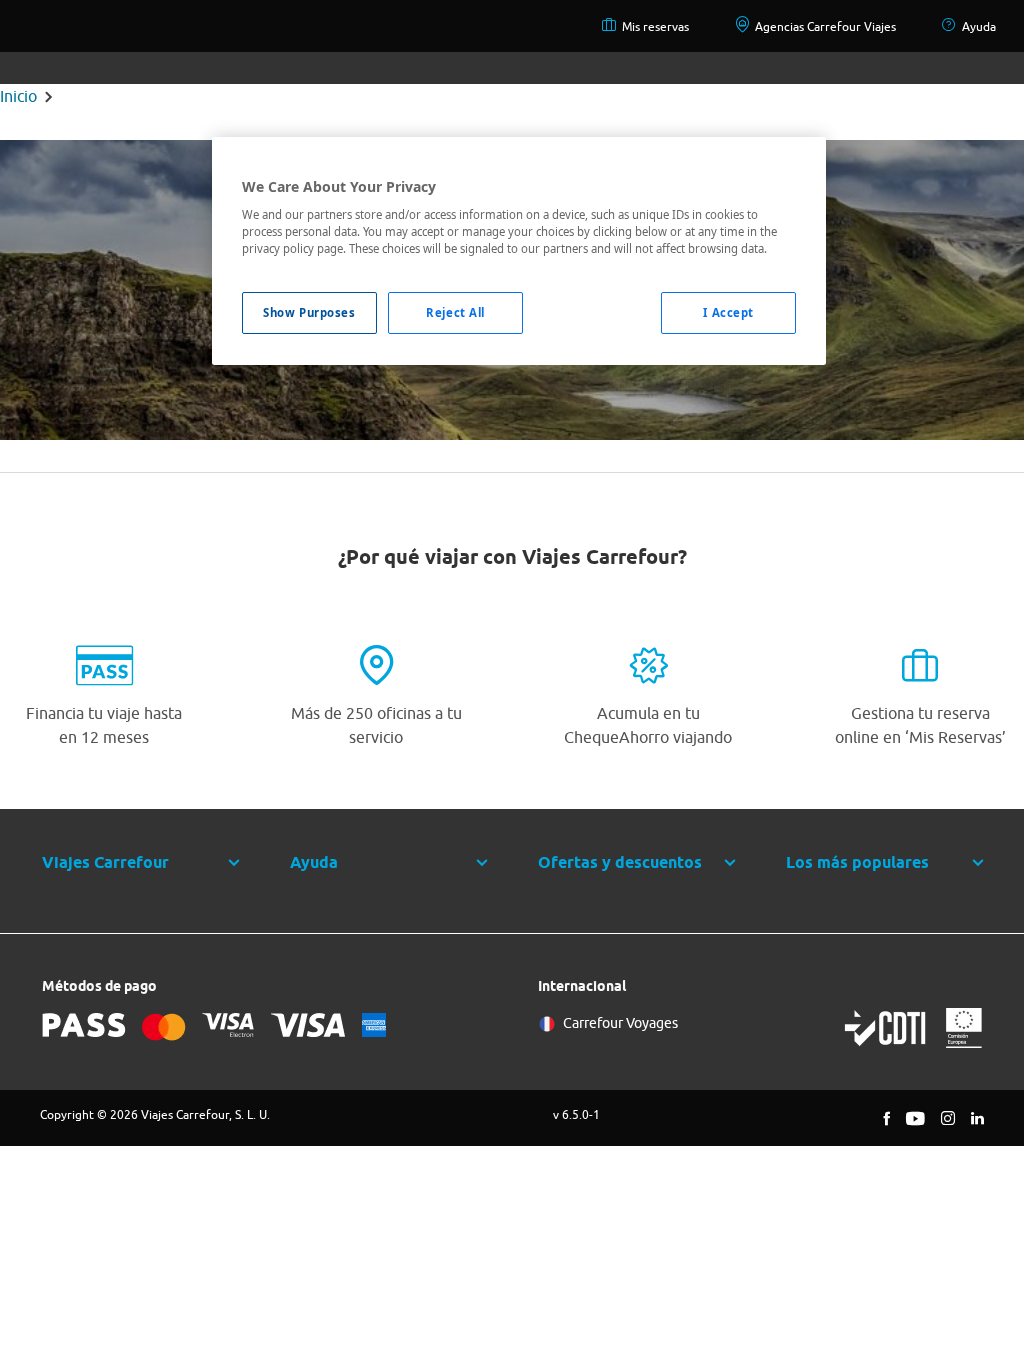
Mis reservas (655, 26)
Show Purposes (309, 312)
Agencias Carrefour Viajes (825, 26)
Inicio (18, 96)
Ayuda (979, 26)
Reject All (455, 312)
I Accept (728, 312)
